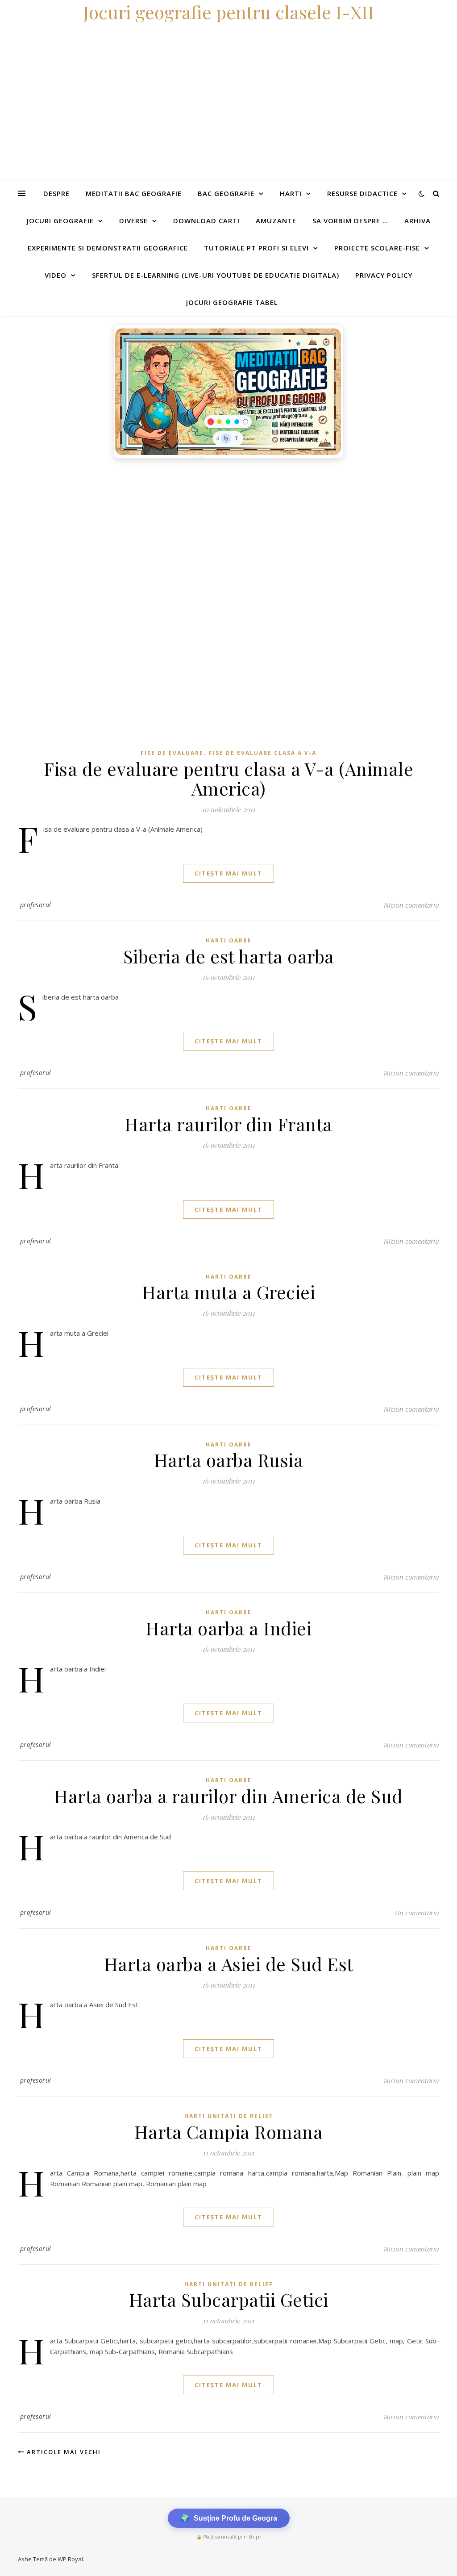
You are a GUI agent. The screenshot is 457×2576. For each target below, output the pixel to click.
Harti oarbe (229, 940)
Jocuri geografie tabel (232, 302)
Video (56, 275)
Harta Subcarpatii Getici (229, 2299)
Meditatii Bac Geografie (134, 193)
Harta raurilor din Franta (228, 1124)
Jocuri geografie (60, 221)
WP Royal (70, 2559)
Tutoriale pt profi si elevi (256, 248)
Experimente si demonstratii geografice (108, 248)
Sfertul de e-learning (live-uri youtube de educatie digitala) (216, 275)
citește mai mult (228, 873)
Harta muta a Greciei (228, 1292)
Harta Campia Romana (229, 2132)
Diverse (133, 221)
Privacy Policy (384, 275)
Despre (56, 193)
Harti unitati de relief (229, 2116)
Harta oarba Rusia (229, 1460)
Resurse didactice (362, 193)
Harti (291, 193)
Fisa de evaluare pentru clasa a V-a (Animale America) (228, 778)
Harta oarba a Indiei (228, 1628)
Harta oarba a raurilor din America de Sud (228, 1796)
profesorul (36, 905)
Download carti (206, 221)
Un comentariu (417, 1913)
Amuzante (276, 221)
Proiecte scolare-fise (377, 248)
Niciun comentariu (411, 905)
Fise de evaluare (172, 753)
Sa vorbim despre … (350, 221)
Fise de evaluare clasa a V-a (263, 753)
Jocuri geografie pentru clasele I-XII (228, 12)
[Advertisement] (228, 530)
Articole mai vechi (63, 2452)
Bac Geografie (226, 193)
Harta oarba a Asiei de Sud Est (229, 1964)
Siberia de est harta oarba (229, 956)
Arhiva (418, 221)
